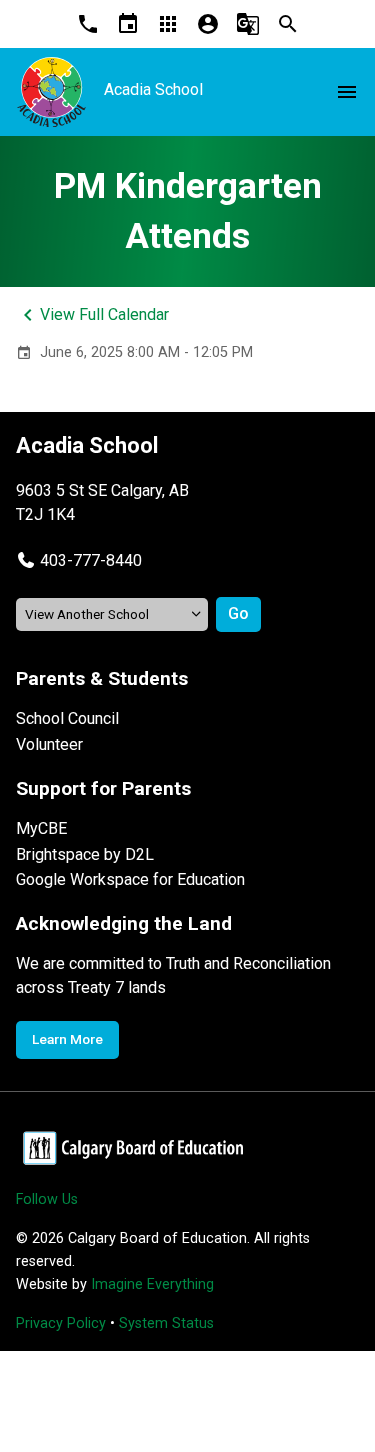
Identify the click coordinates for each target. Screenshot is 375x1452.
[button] (79, 560)
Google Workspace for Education (130, 879)
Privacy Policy (61, 1323)
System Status (166, 1323)
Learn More (67, 1039)
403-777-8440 (91, 560)
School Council (67, 718)
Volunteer (49, 744)
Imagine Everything (152, 1284)
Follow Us (47, 1199)
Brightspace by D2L (85, 854)
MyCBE (41, 828)
